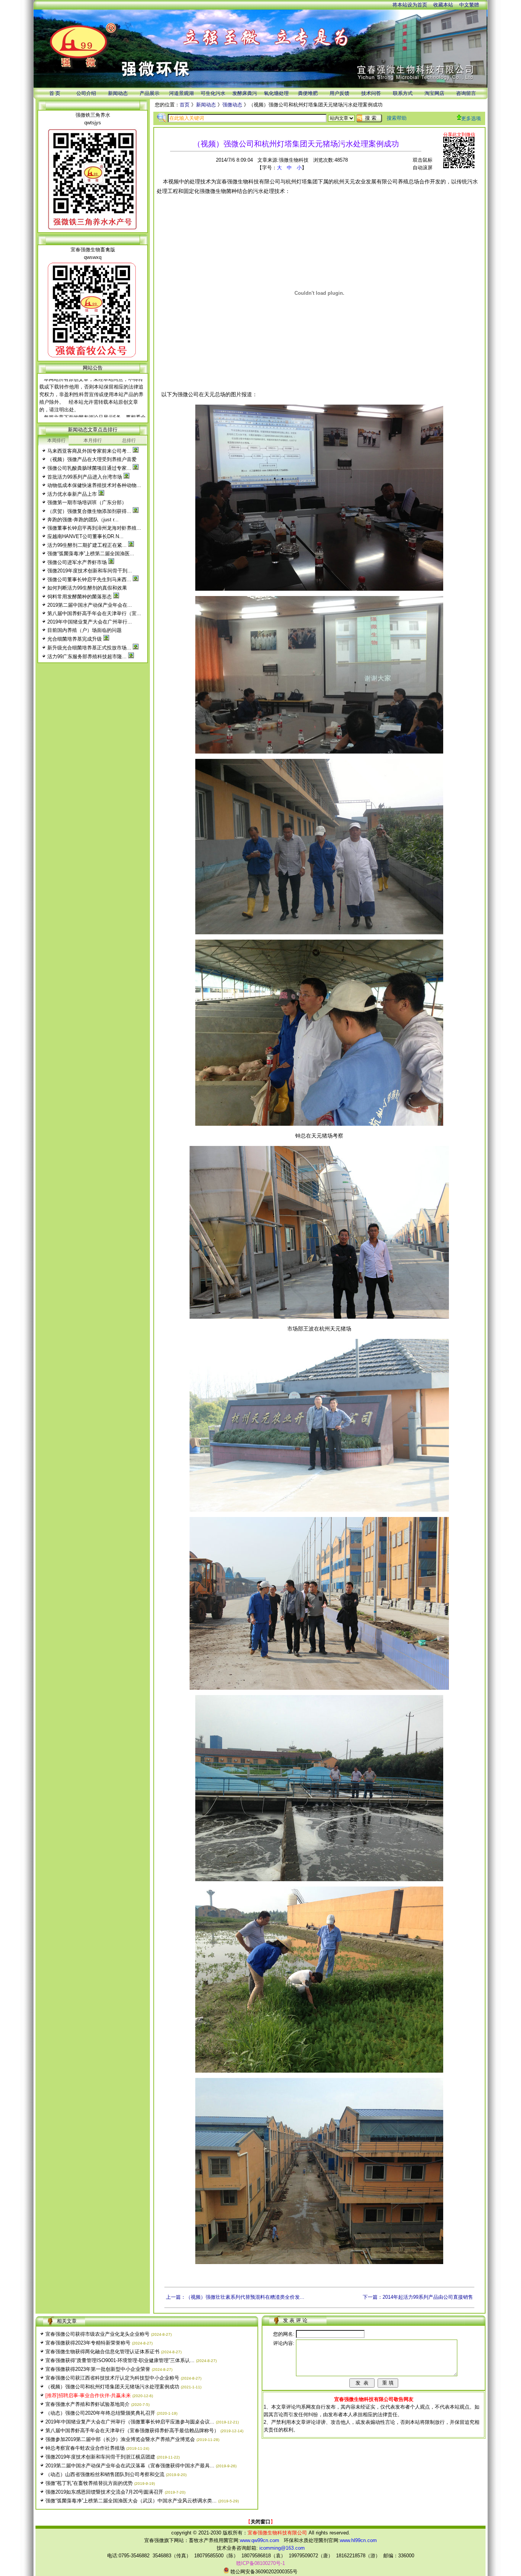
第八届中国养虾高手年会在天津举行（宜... (94, 613)
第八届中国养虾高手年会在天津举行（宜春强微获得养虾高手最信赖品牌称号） (132, 2431)
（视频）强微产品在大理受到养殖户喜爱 (92, 459)
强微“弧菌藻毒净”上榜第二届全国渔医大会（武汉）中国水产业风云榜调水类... (131, 2501)
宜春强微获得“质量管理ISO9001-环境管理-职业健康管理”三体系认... (120, 2360)
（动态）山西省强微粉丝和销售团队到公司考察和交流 (105, 2474)
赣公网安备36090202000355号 (263, 2572)
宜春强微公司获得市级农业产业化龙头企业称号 (97, 2334)
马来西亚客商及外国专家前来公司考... (89, 451)
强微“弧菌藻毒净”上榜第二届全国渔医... (91, 554)
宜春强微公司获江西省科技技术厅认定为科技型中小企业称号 (112, 2378)
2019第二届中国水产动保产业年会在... (90, 605)
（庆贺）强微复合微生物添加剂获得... (89, 511)
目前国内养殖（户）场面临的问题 (84, 630)
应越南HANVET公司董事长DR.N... (85, 536)
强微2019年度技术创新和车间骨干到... (90, 571)
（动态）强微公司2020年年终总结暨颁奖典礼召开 (100, 2413)
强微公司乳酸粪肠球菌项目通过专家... (89, 468)
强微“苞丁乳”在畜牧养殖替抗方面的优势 (89, 2483)
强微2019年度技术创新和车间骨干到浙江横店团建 (100, 2457)
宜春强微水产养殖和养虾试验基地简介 (88, 2404)
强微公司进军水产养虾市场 (77, 562)
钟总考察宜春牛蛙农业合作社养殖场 (85, 2448)
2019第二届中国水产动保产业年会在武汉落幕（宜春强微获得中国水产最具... (130, 2466)
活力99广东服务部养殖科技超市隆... (87, 656)
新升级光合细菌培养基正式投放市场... (89, 648)
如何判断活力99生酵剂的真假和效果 (87, 588)
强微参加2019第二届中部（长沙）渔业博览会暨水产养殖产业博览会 (120, 2439)
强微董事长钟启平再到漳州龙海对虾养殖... (94, 528)
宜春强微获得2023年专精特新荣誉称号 (88, 2343)
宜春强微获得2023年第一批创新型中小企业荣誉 (98, 2369)
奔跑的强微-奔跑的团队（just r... (83, 520)
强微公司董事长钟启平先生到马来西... (89, 579)
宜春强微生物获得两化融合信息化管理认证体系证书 (102, 2352)
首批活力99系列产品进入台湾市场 (85, 477)
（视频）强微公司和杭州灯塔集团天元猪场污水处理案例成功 (112, 2387)
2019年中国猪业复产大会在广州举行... (90, 622)
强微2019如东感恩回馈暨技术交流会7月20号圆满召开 (104, 2492)
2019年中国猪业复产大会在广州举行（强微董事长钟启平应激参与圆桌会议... (130, 2422)
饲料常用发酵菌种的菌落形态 (80, 597)
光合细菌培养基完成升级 (75, 639)
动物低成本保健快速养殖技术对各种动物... (94, 485)
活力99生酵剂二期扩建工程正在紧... (87, 545)
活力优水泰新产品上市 (72, 494)
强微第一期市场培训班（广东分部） (87, 502)
